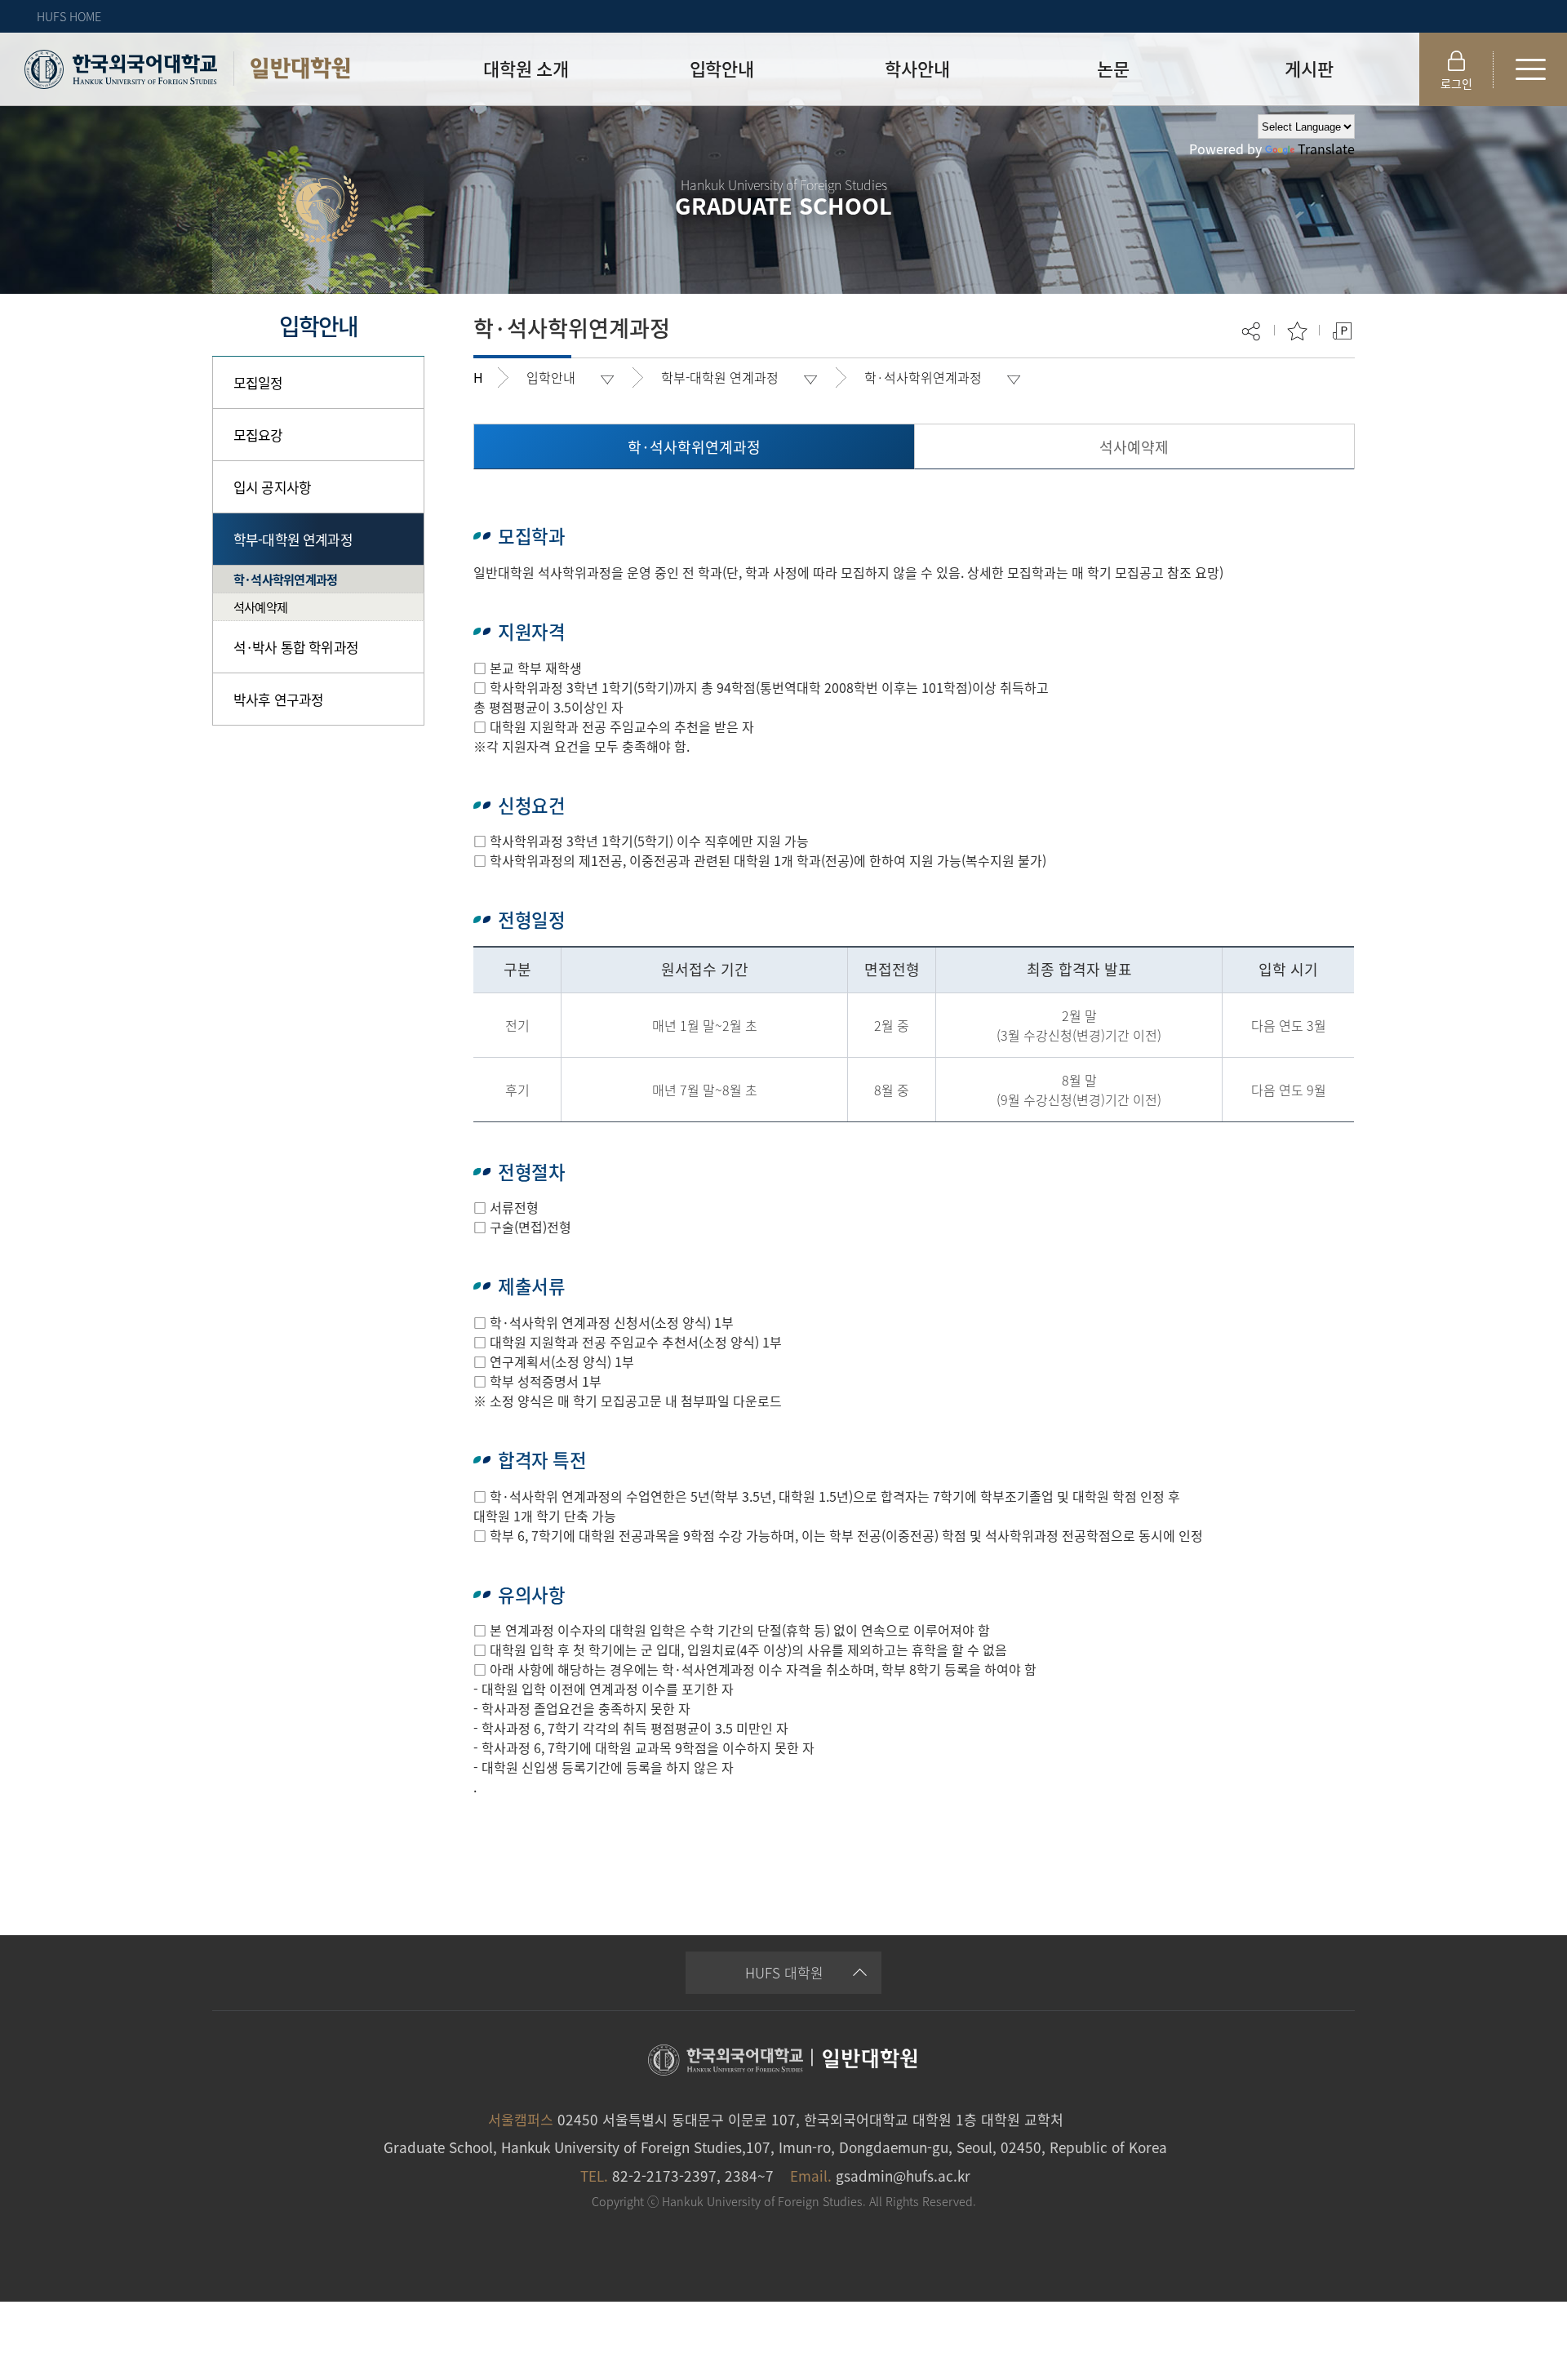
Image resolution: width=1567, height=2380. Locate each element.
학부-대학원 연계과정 (293, 539)
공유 (1252, 331)
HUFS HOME (69, 16)
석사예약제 (260, 607)
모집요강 (258, 435)
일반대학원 (300, 68)
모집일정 (258, 382)
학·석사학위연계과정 (285, 579)
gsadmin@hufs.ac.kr (903, 2176)
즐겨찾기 (1297, 331)
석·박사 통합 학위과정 (296, 647)
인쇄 (1342, 331)
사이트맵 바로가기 (1530, 69)
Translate (1326, 149)
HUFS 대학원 (784, 1972)
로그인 (1456, 83)
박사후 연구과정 (278, 699)
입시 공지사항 (272, 487)
